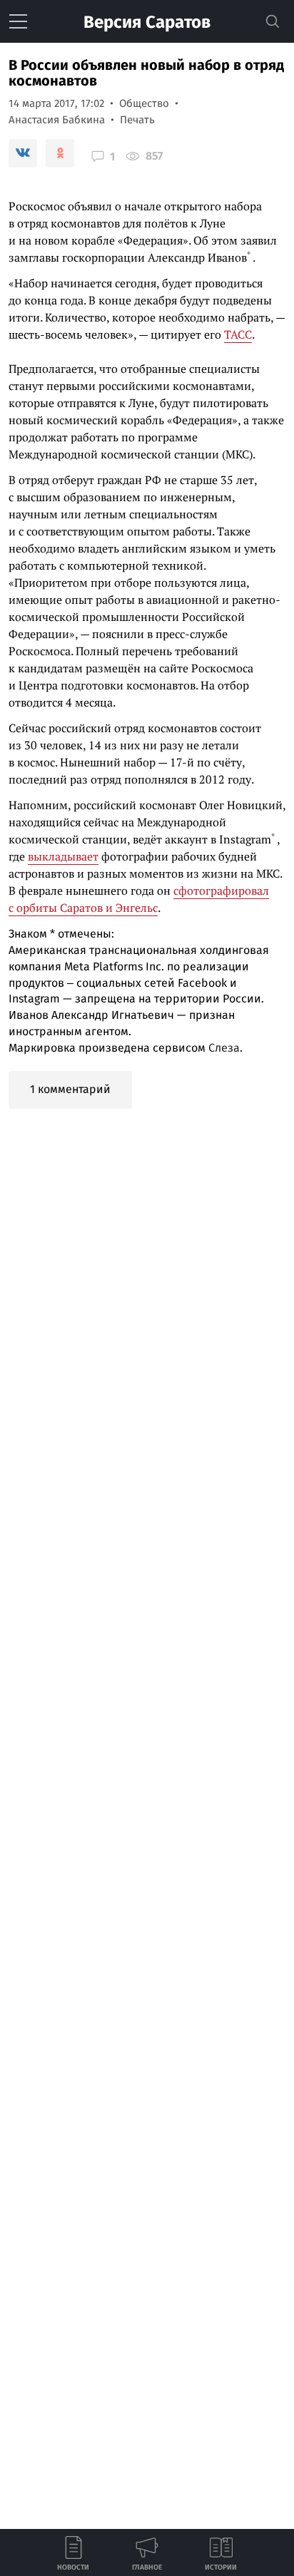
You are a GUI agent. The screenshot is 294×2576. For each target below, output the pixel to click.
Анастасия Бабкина (57, 120)
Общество (144, 103)
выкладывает (63, 856)
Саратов (147, 22)
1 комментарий (70, 1089)
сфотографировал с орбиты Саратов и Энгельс (139, 899)
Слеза (224, 1048)
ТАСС (238, 334)
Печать (137, 120)
